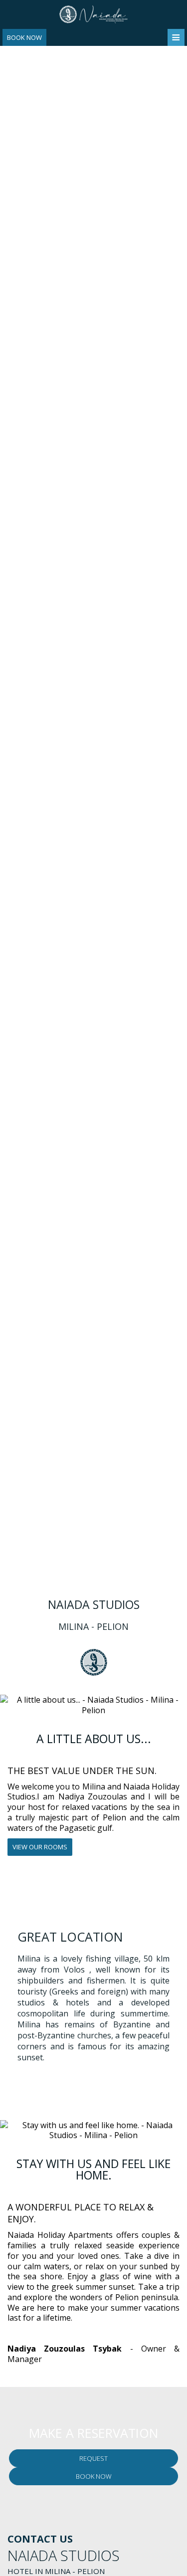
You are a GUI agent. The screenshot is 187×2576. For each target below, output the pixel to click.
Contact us (40, 2539)
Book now (24, 37)
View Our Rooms (40, 1847)
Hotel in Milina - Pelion (56, 2571)
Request (93, 2458)
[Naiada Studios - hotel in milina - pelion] (94, 13)
